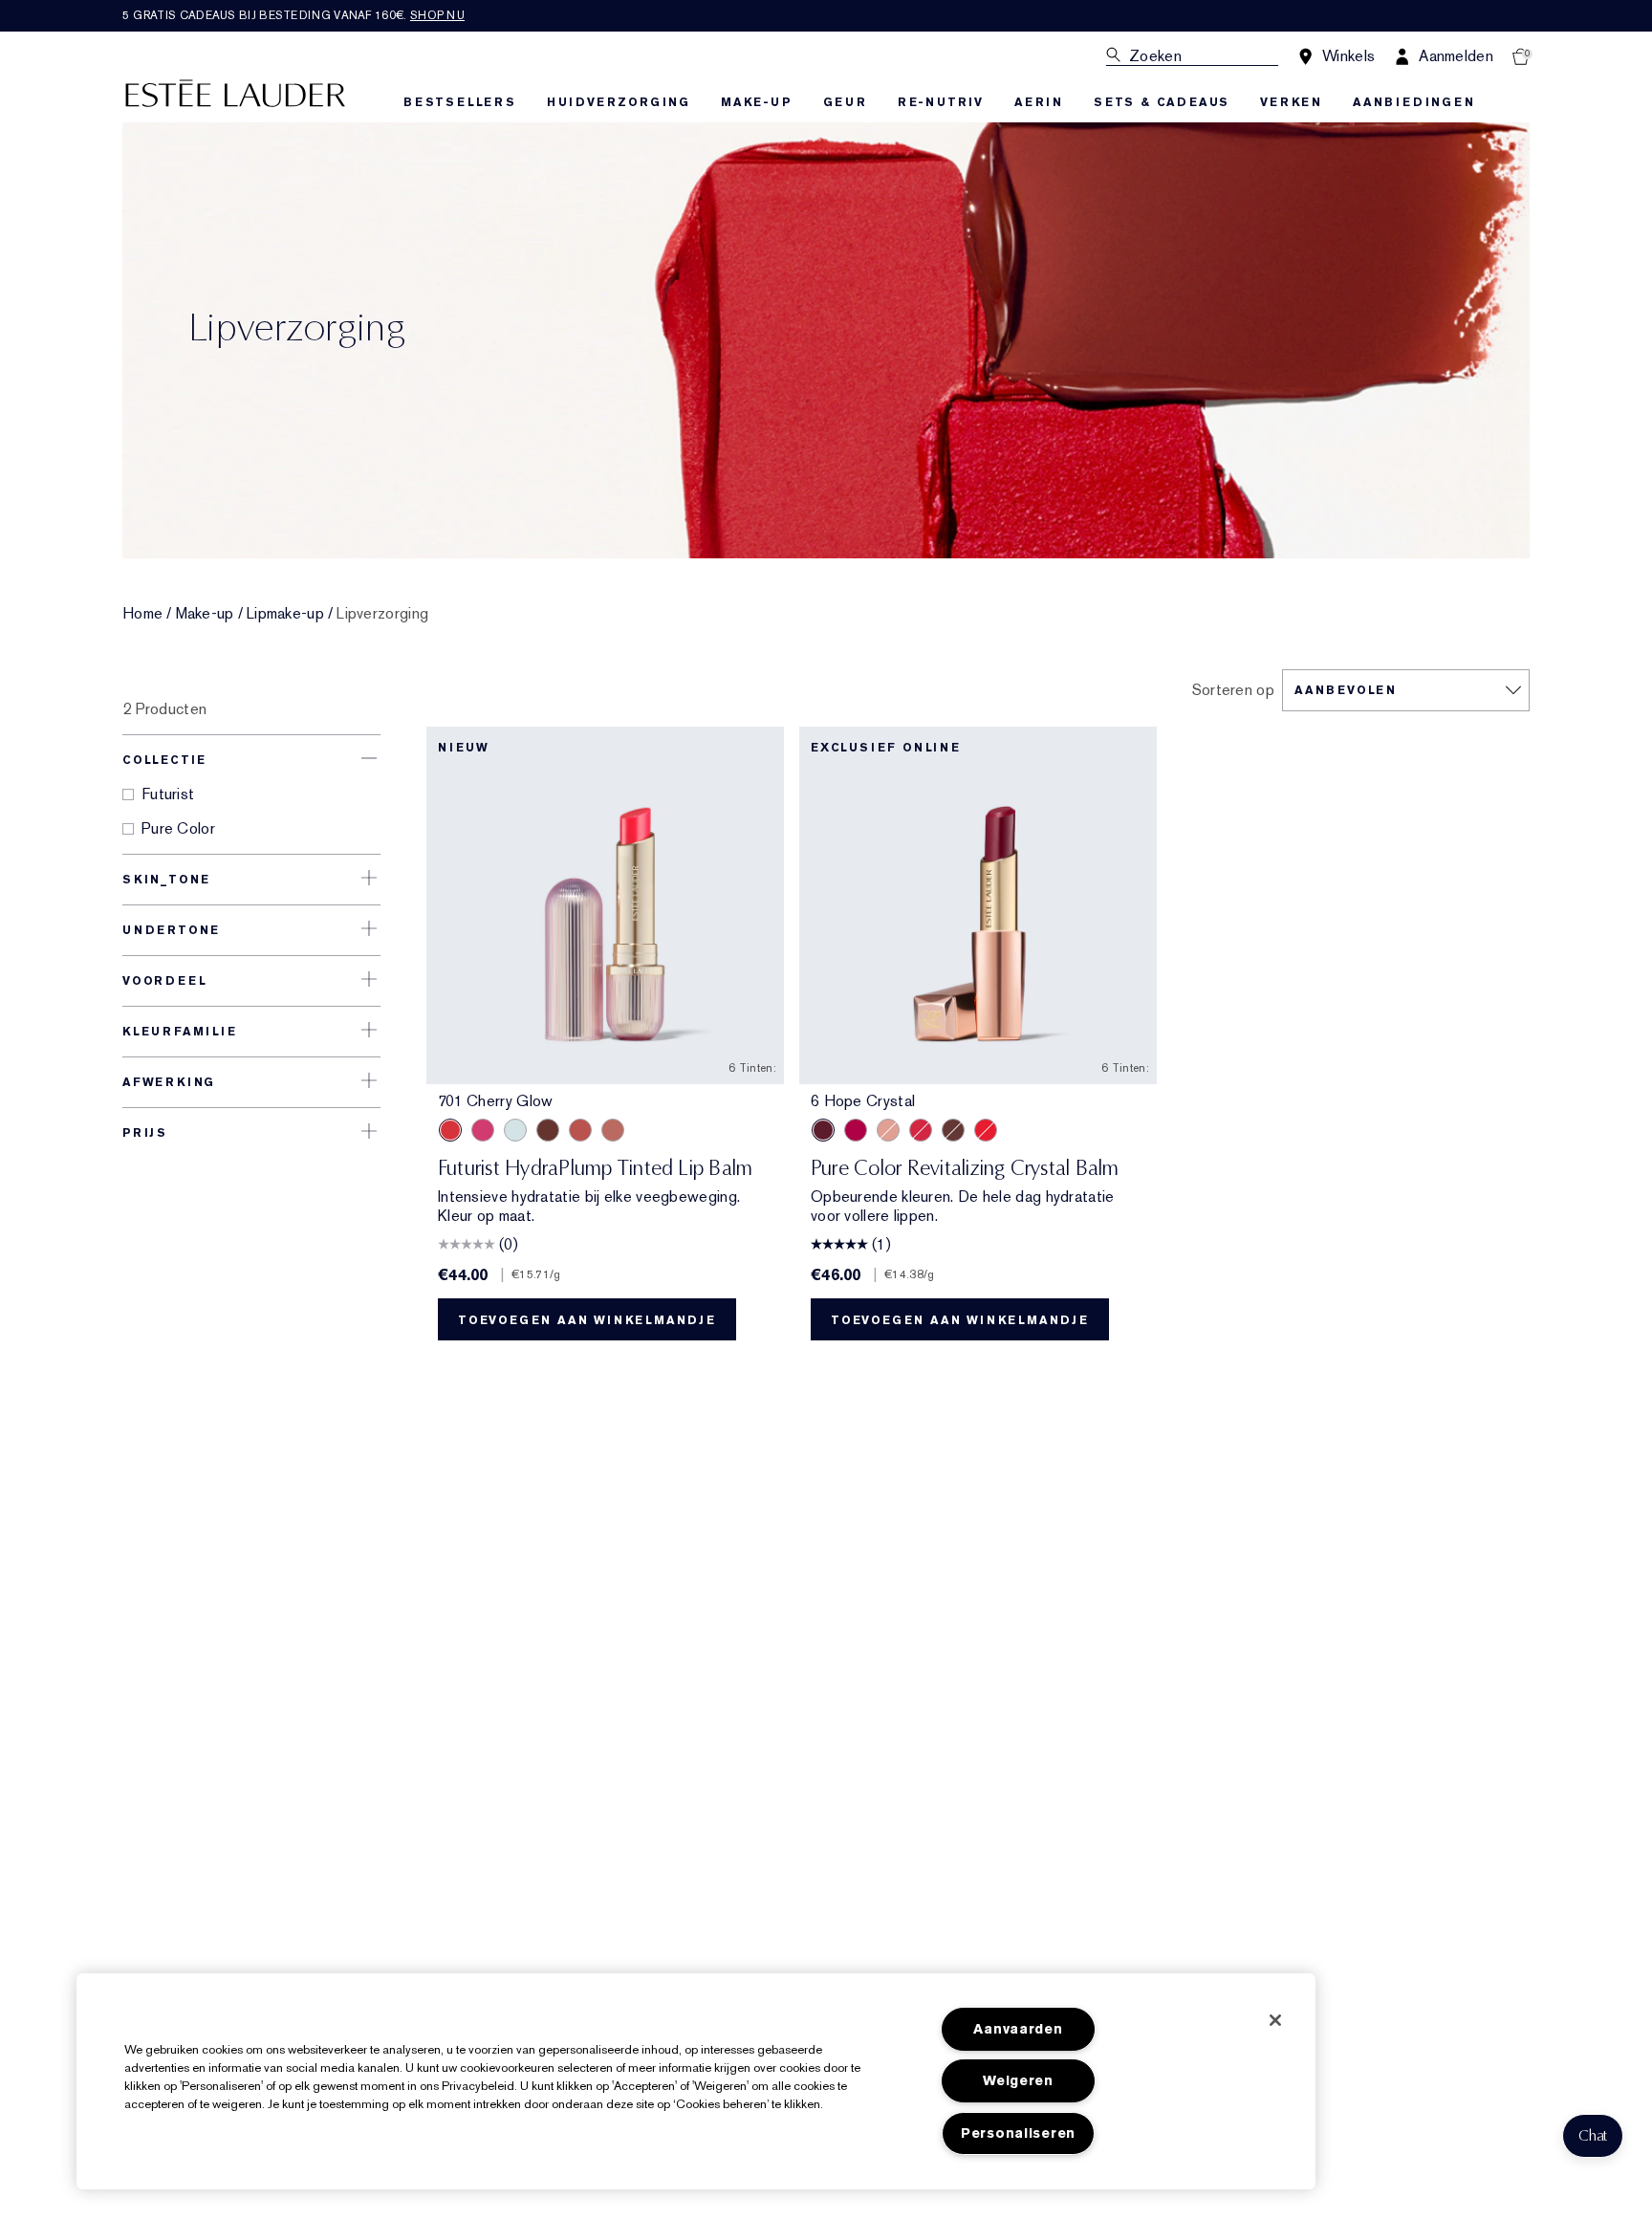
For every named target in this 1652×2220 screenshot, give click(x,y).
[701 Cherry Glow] (450, 1130)
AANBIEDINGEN (1414, 102)
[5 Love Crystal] (856, 1130)
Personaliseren (1018, 2133)
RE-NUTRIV (941, 102)
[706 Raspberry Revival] (483, 1130)
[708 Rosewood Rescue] (613, 1130)
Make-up (205, 614)
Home (142, 614)
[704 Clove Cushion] (548, 1130)
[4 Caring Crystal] (921, 1130)
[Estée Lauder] (235, 92)
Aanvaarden (1018, 2029)
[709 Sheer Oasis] (515, 1130)
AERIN (1039, 102)
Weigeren (1018, 2081)
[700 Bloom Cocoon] (580, 1130)
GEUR (845, 102)
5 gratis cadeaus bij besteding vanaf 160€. (293, 15)
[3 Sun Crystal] (986, 1130)
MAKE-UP (757, 102)
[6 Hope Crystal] (823, 1130)
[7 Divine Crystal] (953, 1130)
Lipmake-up (285, 614)
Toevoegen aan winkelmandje (587, 1320)
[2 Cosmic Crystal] (888, 1130)
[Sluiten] (1275, 2020)
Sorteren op (1233, 690)
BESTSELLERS (460, 102)
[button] (1593, 2136)
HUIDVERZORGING (619, 102)
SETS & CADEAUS (1162, 102)
